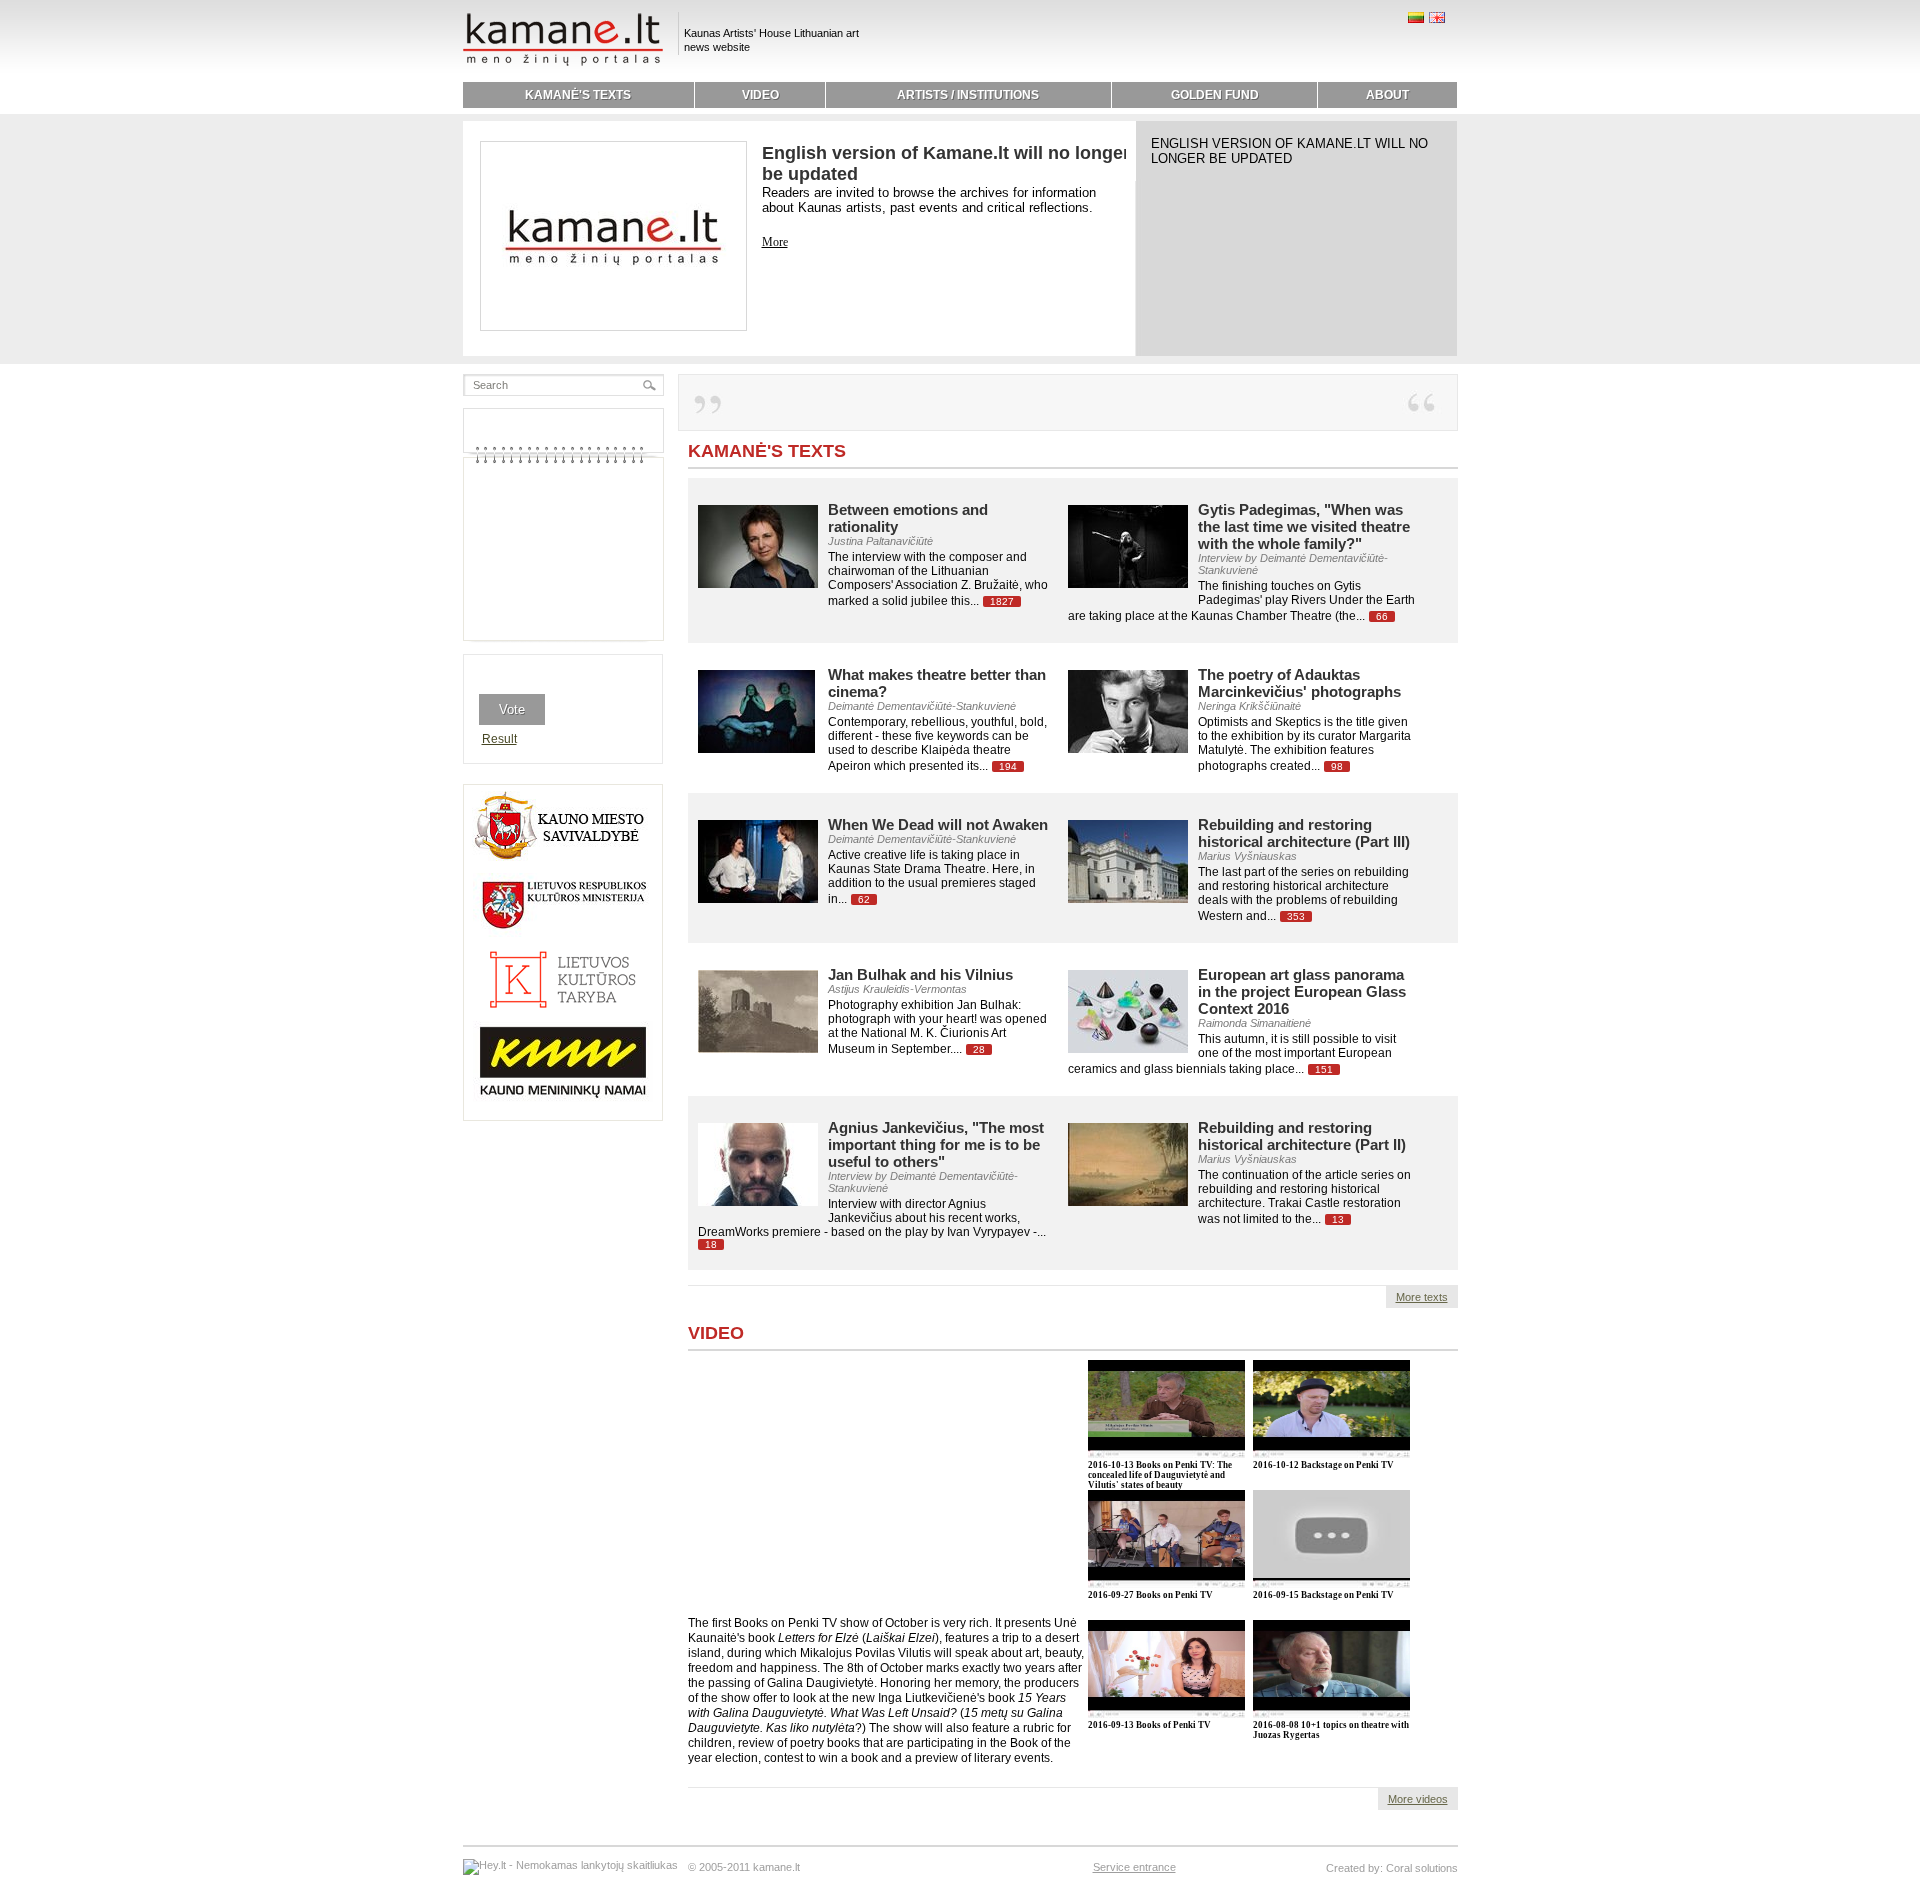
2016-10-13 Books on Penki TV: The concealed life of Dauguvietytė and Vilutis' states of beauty (1160, 1475)
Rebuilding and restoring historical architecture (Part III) (1304, 833)
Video (716, 1333)
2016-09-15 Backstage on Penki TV (1323, 1595)
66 (1382, 616)
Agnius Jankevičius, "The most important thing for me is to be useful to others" (936, 1144)
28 (979, 1049)
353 (1296, 916)
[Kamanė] (563, 63)
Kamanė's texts (767, 451)
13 (1338, 1219)
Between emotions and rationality (908, 518)
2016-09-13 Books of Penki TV (1149, 1725)
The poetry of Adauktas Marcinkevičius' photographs (1299, 683)
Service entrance (1134, 1867)
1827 (1002, 601)
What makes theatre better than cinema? (937, 683)
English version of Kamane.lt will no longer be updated (1289, 151)
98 (1337, 766)
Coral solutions (1422, 1868)
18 (711, 1244)
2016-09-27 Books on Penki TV (1150, 1595)
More (775, 242)
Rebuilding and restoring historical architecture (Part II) (1302, 1136)
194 (1008, 766)
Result (499, 739)
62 (864, 899)
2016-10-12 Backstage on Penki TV (1323, 1465)
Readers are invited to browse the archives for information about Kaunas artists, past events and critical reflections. (929, 200)
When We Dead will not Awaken (938, 824)
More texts (1422, 1297)
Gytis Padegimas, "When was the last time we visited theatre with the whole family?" (1304, 526)
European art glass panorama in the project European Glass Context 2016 (1302, 991)
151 (1324, 1069)
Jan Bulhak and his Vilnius (920, 974)
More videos (1418, 1799)
